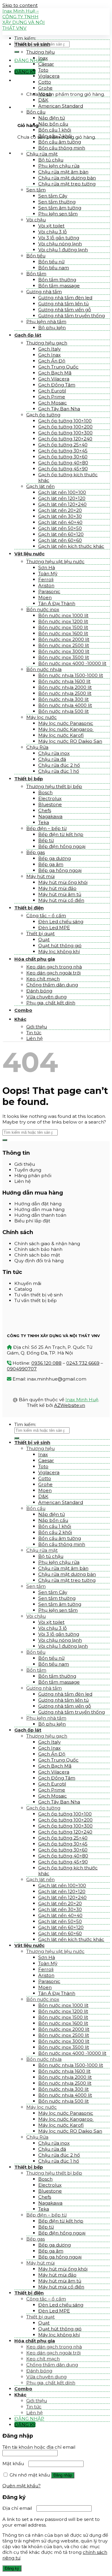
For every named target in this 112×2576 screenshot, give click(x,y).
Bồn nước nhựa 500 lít (63, 711)
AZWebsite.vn (70, 1405)
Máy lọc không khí (59, 951)
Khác (20, 1019)
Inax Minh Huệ (82, 1400)
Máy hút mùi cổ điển (61, 900)
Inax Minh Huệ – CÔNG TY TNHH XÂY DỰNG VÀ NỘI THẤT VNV (24, 19)
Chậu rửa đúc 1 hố (59, 771)
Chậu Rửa (37, 747)
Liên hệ (34, 1038)
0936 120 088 (46, 1363)
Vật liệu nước (29, 554)
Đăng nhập (63, 2475)
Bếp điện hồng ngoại (62, 846)
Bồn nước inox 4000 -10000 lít (72, 663)
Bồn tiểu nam (54, 268)
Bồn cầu (36, 112)
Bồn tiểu (36, 256)
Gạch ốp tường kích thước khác (68, 477)
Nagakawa (50, 816)
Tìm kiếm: (25, 38)
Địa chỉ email (19, 2508)
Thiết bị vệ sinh (32, 44)
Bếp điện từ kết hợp (61, 834)
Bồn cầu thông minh (62, 148)
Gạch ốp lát (28, 335)
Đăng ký (12, 2568)
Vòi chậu (36, 220)
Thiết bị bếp (29, 779)
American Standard (61, 106)
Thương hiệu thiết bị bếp (54, 786)
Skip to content (20, 5)
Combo (23, 1010)
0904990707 (22, 1369)
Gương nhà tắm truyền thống (72, 316)
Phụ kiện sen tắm (58, 214)
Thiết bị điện (29, 908)
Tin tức (34, 1033)
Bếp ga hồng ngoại (60, 870)
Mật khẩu (15, 2464)
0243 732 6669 (83, 1363)
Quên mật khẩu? (22, 2486)
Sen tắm (36, 190)
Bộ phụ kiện (52, 328)
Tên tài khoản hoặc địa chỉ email (40, 2447)
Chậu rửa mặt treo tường (67, 184)
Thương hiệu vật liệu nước (55, 561)
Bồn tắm (36, 274)
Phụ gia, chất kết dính (51, 1003)
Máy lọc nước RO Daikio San (70, 741)
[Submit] (17, 52)
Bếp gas (36, 852)
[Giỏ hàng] (16, 80)
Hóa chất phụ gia (35, 959)
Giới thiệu (37, 1027)
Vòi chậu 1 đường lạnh (63, 250)
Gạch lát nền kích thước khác (71, 546)
